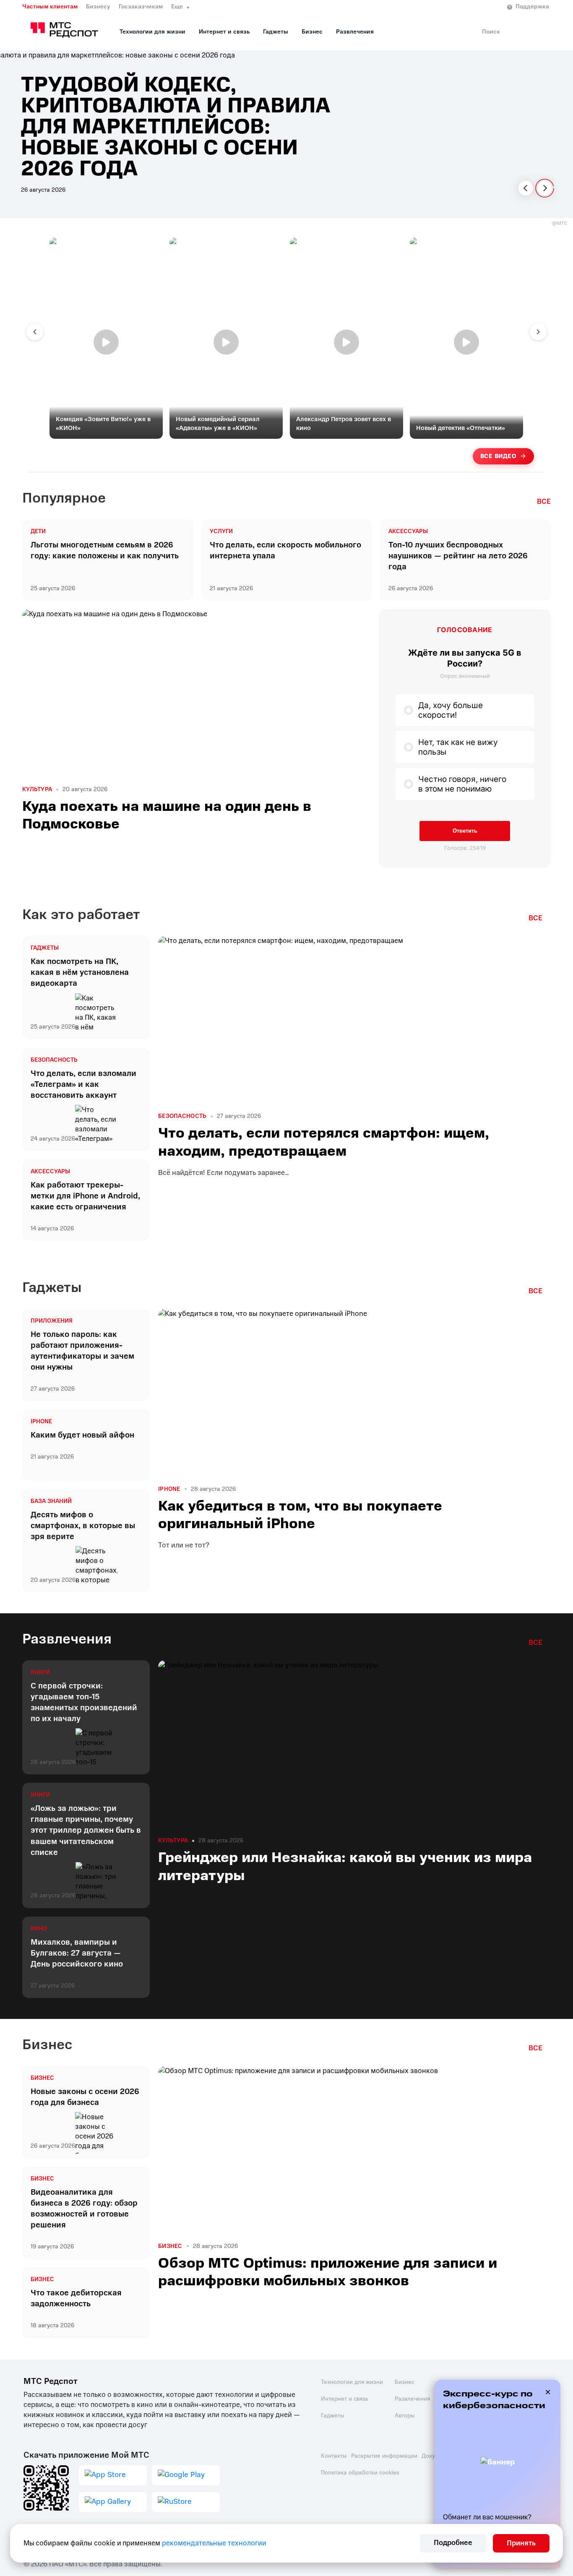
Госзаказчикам (141, 7)
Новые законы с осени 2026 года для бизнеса (85, 2097)
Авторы (405, 2416)
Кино (39, 1929)
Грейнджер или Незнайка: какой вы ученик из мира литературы (345, 1866)
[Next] (545, 188)
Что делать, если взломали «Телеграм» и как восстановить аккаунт (83, 1084)
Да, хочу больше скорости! (451, 710)
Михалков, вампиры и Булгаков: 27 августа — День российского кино (77, 1953)
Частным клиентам (50, 7)
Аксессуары (408, 531)
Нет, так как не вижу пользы (458, 747)
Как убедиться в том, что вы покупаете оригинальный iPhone (300, 1515)
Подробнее (453, 2543)
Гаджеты (276, 32)
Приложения (52, 1321)
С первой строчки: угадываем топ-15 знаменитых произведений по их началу (84, 1702)
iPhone (41, 1422)
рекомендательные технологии (214, 2543)
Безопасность (54, 1060)
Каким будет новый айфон (82, 1435)
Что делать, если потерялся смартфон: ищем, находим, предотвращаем (324, 1142)
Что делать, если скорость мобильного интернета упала (285, 550)
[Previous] (526, 188)
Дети (38, 531)
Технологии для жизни (152, 32)
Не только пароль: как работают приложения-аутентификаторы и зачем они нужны (82, 1351)
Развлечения (355, 32)
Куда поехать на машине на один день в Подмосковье (167, 815)
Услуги (221, 531)
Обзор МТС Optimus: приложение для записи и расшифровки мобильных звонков (328, 2272)
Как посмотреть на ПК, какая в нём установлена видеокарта (80, 972)
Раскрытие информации (384, 2456)
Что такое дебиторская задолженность (76, 2298)
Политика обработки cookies (360, 2473)
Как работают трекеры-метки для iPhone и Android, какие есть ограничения (85, 1196)
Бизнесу (98, 7)
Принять (521, 2543)
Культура (37, 789)
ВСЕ (544, 502)
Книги (40, 1672)
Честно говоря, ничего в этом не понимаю (462, 784)
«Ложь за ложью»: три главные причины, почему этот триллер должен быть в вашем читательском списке (86, 1830)
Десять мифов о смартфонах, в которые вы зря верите (83, 1526)
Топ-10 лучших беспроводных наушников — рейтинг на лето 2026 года (458, 556)
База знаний (51, 1501)
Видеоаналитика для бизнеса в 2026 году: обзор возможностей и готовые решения (84, 2209)
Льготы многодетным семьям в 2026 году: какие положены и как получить (105, 550)
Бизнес (312, 32)
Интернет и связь (224, 32)
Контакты (334, 2456)
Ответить (465, 831)
